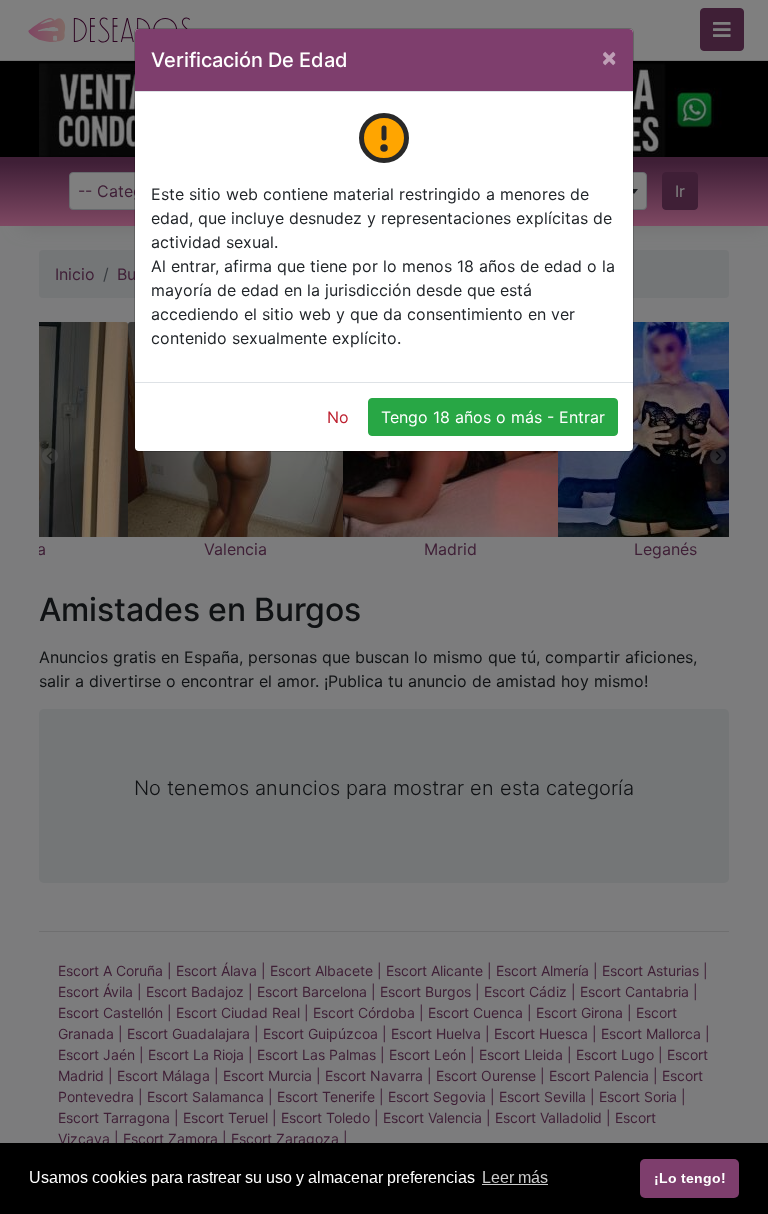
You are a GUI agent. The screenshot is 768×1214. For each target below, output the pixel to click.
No (338, 417)
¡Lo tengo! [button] (690, 1178)
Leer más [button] (515, 1177)
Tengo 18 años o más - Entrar (493, 417)
